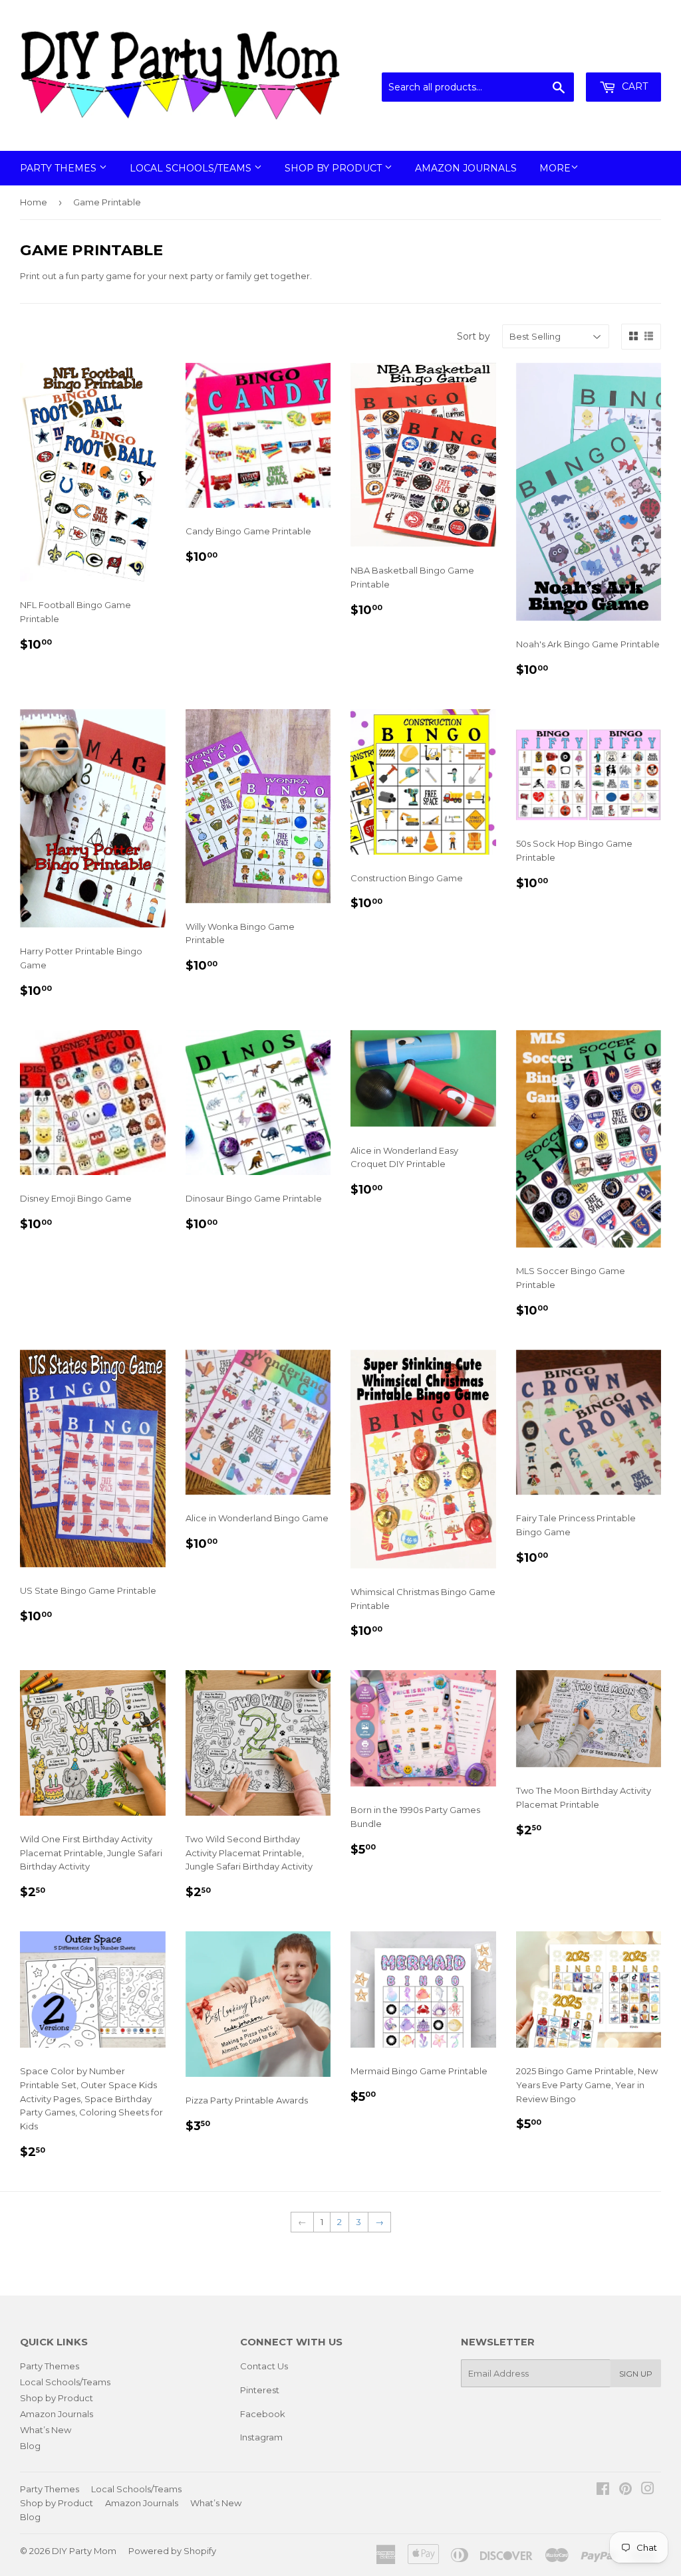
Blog (30, 2446)
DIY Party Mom (84, 2551)
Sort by (474, 336)
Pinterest (260, 2390)
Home (34, 202)
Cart (633, 86)
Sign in (551, 56)
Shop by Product (335, 168)
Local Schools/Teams (192, 168)
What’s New (46, 2430)
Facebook (263, 2414)
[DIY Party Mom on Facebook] (603, 2490)
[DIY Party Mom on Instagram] (648, 2490)
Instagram (261, 2437)
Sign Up (636, 2374)
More (555, 168)
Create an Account (622, 56)
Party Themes (60, 168)
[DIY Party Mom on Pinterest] (625, 2490)
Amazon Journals (466, 168)
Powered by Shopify (172, 2551)
